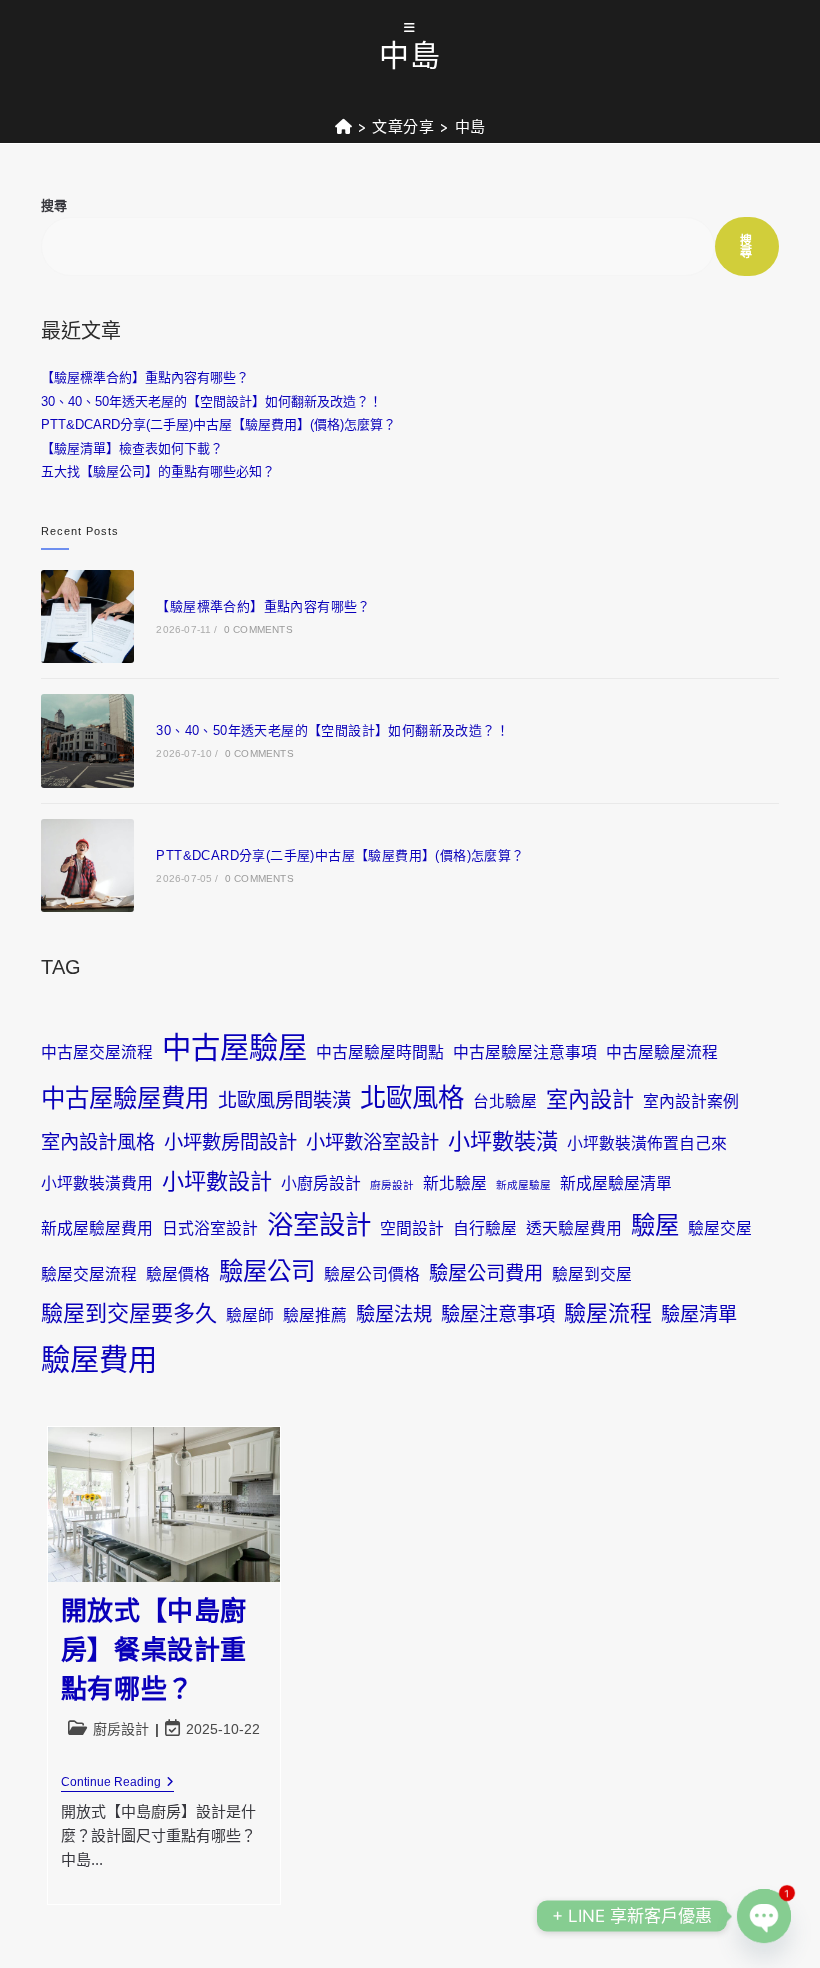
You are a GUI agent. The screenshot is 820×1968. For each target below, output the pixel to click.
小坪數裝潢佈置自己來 (647, 1143)
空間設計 (412, 1228)
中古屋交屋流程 (97, 1052)
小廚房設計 (321, 1183)
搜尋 (54, 205)
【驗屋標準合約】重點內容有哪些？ (145, 377)
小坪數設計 (217, 1181)
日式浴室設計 (210, 1228)
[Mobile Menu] (410, 28)
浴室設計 (319, 1225)
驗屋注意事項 (498, 1314)
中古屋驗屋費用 (125, 1098)
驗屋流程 (608, 1313)
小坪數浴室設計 (372, 1142)
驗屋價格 (178, 1274)
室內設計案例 (691, 1101)
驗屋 (655, 1225)
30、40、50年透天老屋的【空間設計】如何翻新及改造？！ (211, 401)
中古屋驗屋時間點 (380, 1052)
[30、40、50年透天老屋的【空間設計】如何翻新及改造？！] (87, 740)
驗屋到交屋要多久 (129, 1313)
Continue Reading (117, 1783)
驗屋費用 (99, 1359)
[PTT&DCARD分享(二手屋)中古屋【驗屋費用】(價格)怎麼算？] (87, 865)
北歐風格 (412, 1098)
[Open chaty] (764, 1916)
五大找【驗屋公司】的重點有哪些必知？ (158, 471)
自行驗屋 (485, 1228)
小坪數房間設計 (230, 1142)
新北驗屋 (455, 1183)
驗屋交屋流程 (89, 1274)
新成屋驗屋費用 (97, 1228)
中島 (470, 127)
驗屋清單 (699, 1314)
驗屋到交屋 (592, 1274)
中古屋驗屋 (234, 1047)
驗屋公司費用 (486, 1273)
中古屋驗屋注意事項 (525, 1052)
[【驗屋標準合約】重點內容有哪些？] (87, 616)
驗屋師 (250, 1315)
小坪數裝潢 (503, 1141)
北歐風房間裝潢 (284, 1100)
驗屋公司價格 (372, 1274)
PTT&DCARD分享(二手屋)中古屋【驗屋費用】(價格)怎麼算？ (218, 424)
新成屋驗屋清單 (616, 1183)
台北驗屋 (505, 1101)
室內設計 (590, 1099)
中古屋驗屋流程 (662, 1052)
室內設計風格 (98, 1142)
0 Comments (258, 629)
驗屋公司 (267, 1271)
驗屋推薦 (315, 1315)
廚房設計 (392, 1185)
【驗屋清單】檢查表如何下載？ (132, 448)
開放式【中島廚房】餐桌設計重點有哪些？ (154, 1650)
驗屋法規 (394, 1314)
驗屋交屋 (720, 1228)
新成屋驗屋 (523, 1185)
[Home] (343, 127)
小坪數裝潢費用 (97, 1183)
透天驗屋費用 (574, 1228)
